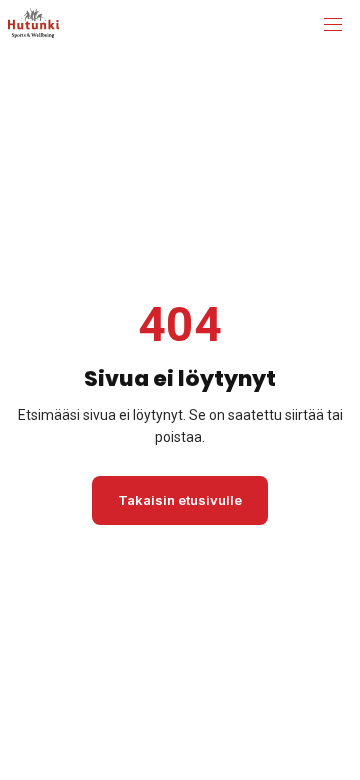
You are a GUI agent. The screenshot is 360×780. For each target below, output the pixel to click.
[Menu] (333, 24)
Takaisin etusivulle (180, 500)
